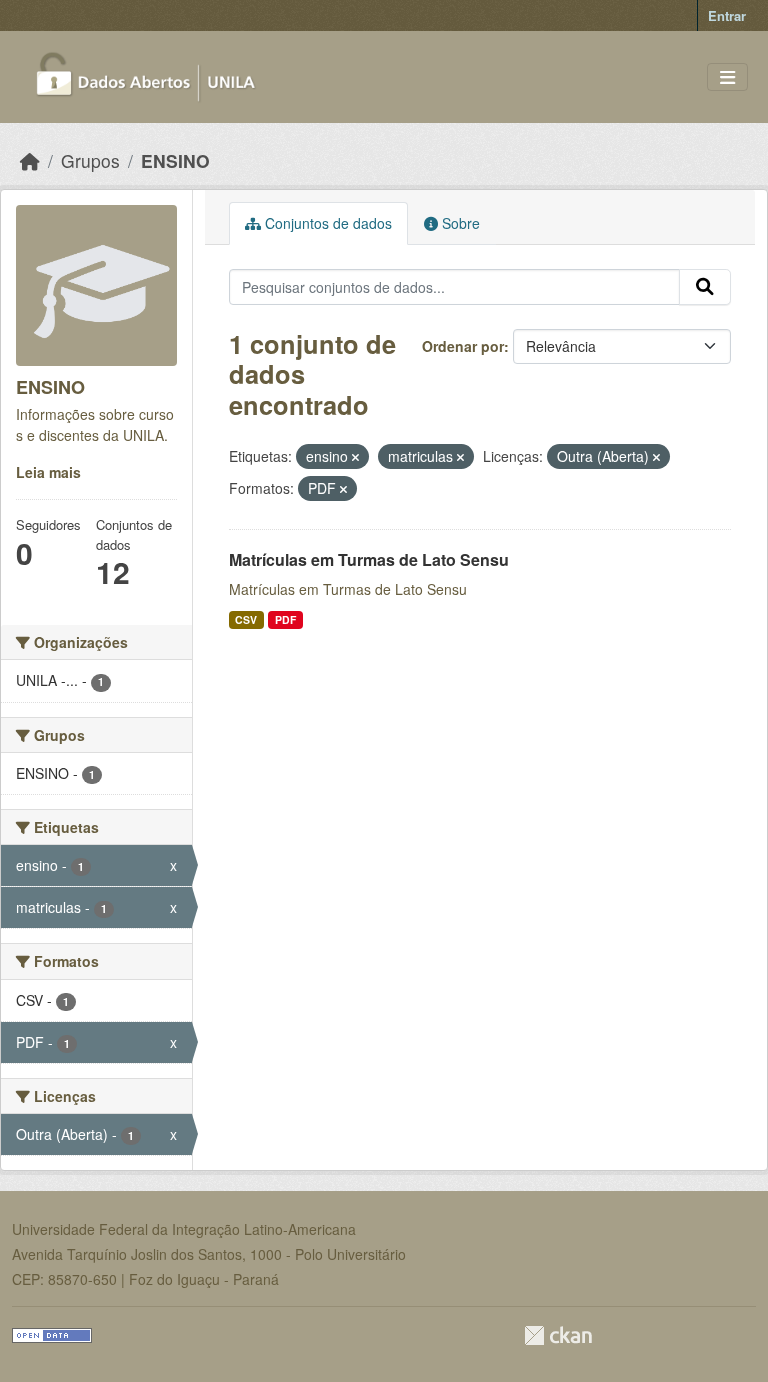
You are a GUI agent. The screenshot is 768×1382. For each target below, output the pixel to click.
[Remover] (355, 457)
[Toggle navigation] (727, 77)
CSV (246, 619)
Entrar (727, 15)
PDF (285, 619)
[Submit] (705, 287)
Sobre (459, 223)
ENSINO (175, 160)
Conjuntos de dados (326, 223)
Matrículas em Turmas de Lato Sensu (369, 559)
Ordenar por (463, 346)
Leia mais (48, 472)
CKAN (558, 1335)
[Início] (30, 160)
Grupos (90, 160)
